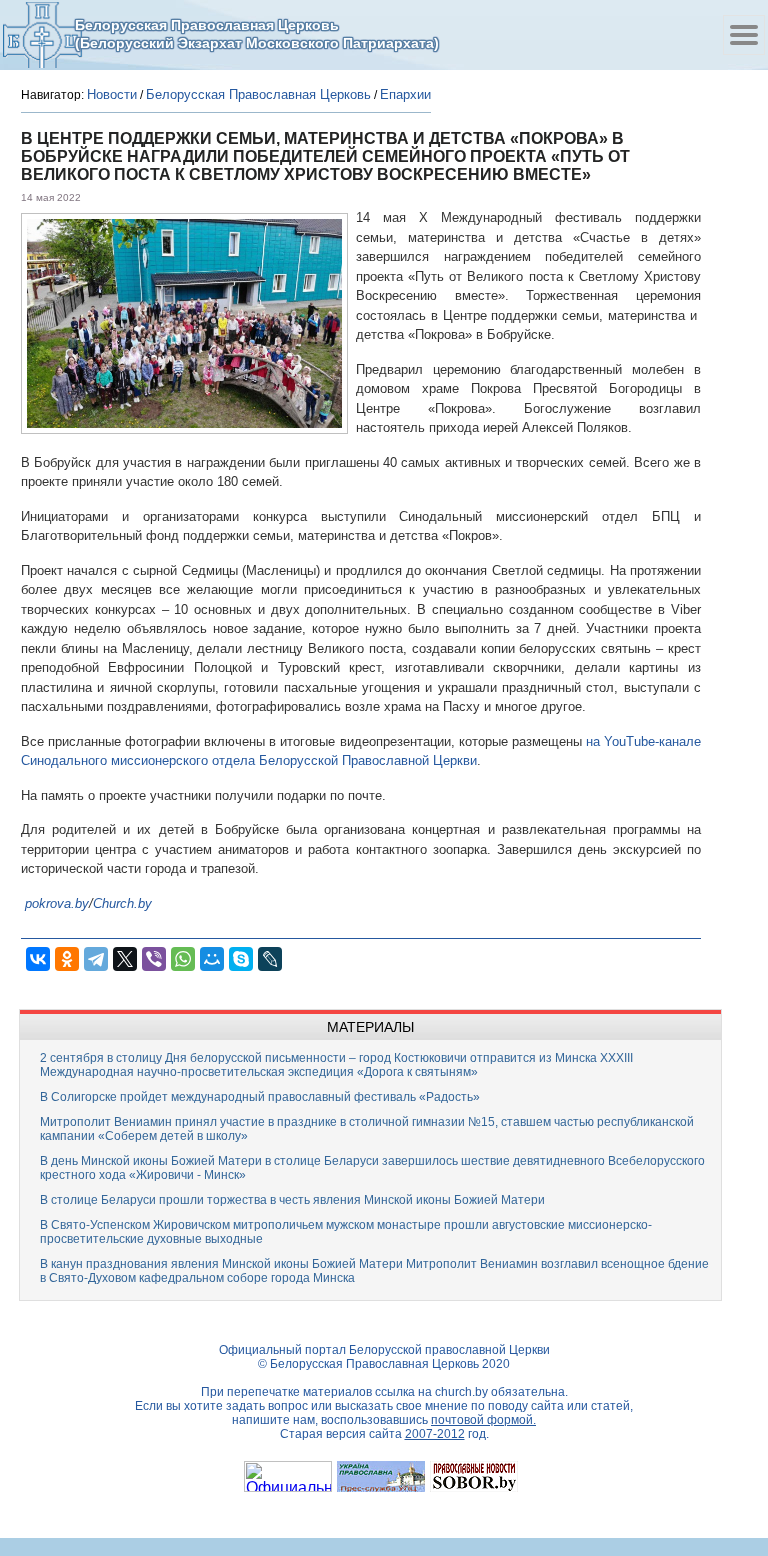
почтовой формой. (483, 1420)
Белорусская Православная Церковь (258, 94)
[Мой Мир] (212, 959)
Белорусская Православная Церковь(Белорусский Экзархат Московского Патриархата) (257, 34)
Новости (112, 94)
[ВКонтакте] (38, 959)
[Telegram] (96, 959)
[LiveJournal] (270, 959)
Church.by (122, 903)
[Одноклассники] (67, 959)
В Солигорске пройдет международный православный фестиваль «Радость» (260, 1097)
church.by (461, 1392)
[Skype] (241, 959)
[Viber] (154, 959)
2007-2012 (435, 1434)
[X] (125, 959)
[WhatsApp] (183, 959)
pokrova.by (57, 903)
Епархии (405, 94)
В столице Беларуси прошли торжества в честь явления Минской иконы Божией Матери (292, 1200)
